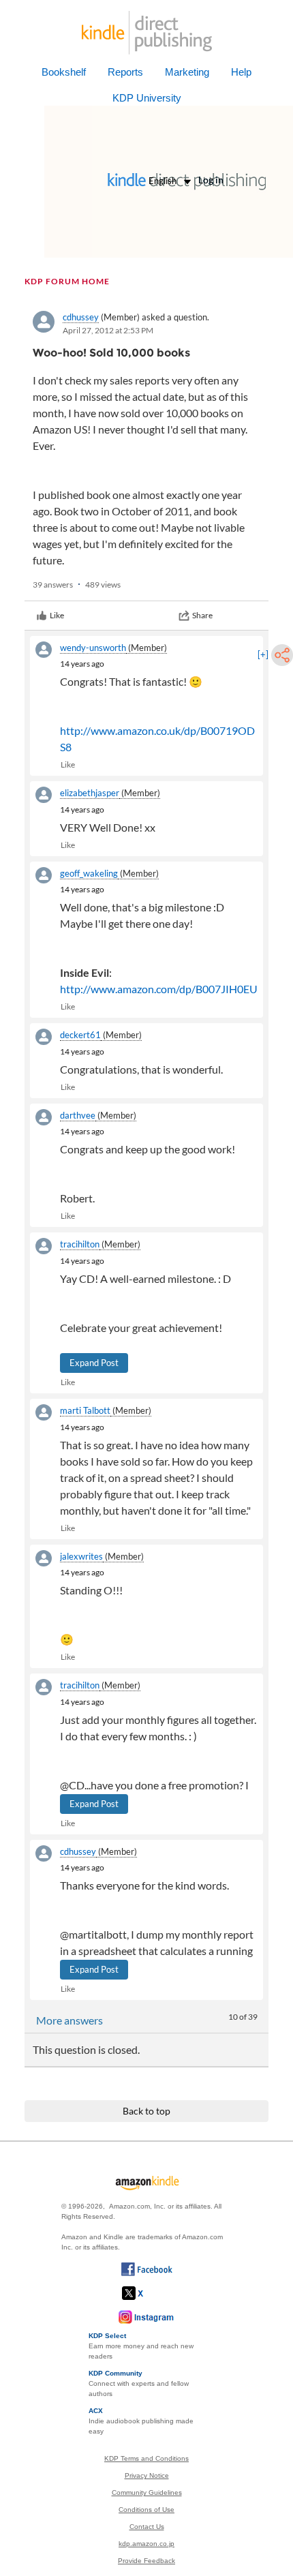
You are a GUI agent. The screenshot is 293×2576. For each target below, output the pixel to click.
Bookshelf (64, 72)
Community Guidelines (147, 2492)
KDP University (147, 98)
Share (202, 615)
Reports (125, 72)
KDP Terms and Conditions (146, 2458)
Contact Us (147, 2527)
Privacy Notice (147, 2475)
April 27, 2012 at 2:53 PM (108, 330)
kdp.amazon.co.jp (146, 2544)
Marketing (187, 72)
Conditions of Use (146, 2510)
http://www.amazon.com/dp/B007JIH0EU (159, 989)
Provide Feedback (146, 2561)
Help (241, 72)
